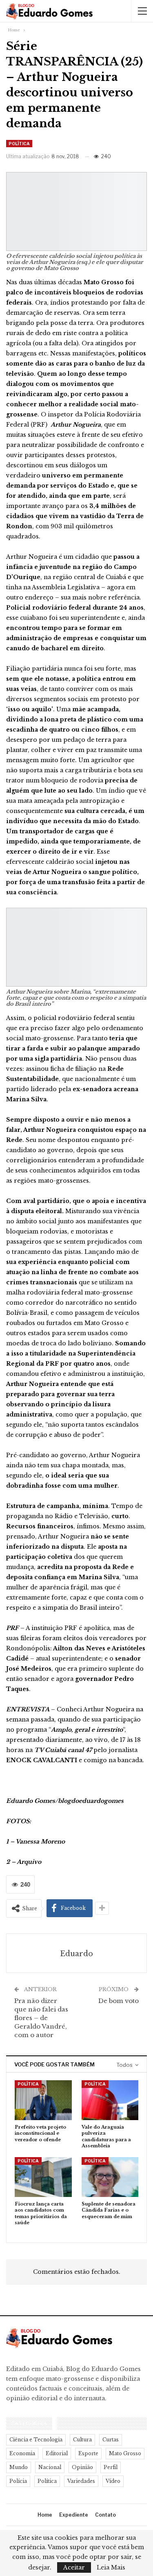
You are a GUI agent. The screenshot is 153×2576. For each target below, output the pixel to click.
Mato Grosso (125, 2453)
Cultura (82, 2440)
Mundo (19, 2467)
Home (45, 2515)
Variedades (81, 2481)
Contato (105, 2515)
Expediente (74, 2515)
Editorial (57, 2453)
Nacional (50, 2467)
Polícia (18, 2481)
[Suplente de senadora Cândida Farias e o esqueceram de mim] (110, 2177)
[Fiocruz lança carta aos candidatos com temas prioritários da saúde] (43, 2177)
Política (19, 144)
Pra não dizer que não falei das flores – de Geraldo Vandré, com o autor (41, 2018)
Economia (22, 2453)
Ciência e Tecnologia (36, 2440)
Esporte (88, 2453)
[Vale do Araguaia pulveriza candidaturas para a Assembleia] (110, 2100)
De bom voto (119, 2001)
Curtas (111, 2440)
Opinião (82, 2467)
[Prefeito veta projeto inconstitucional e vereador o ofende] (43, 2100)
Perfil (111, 2467)
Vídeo (113, 2481)
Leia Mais (111, 2567)
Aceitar (74, 2567)
